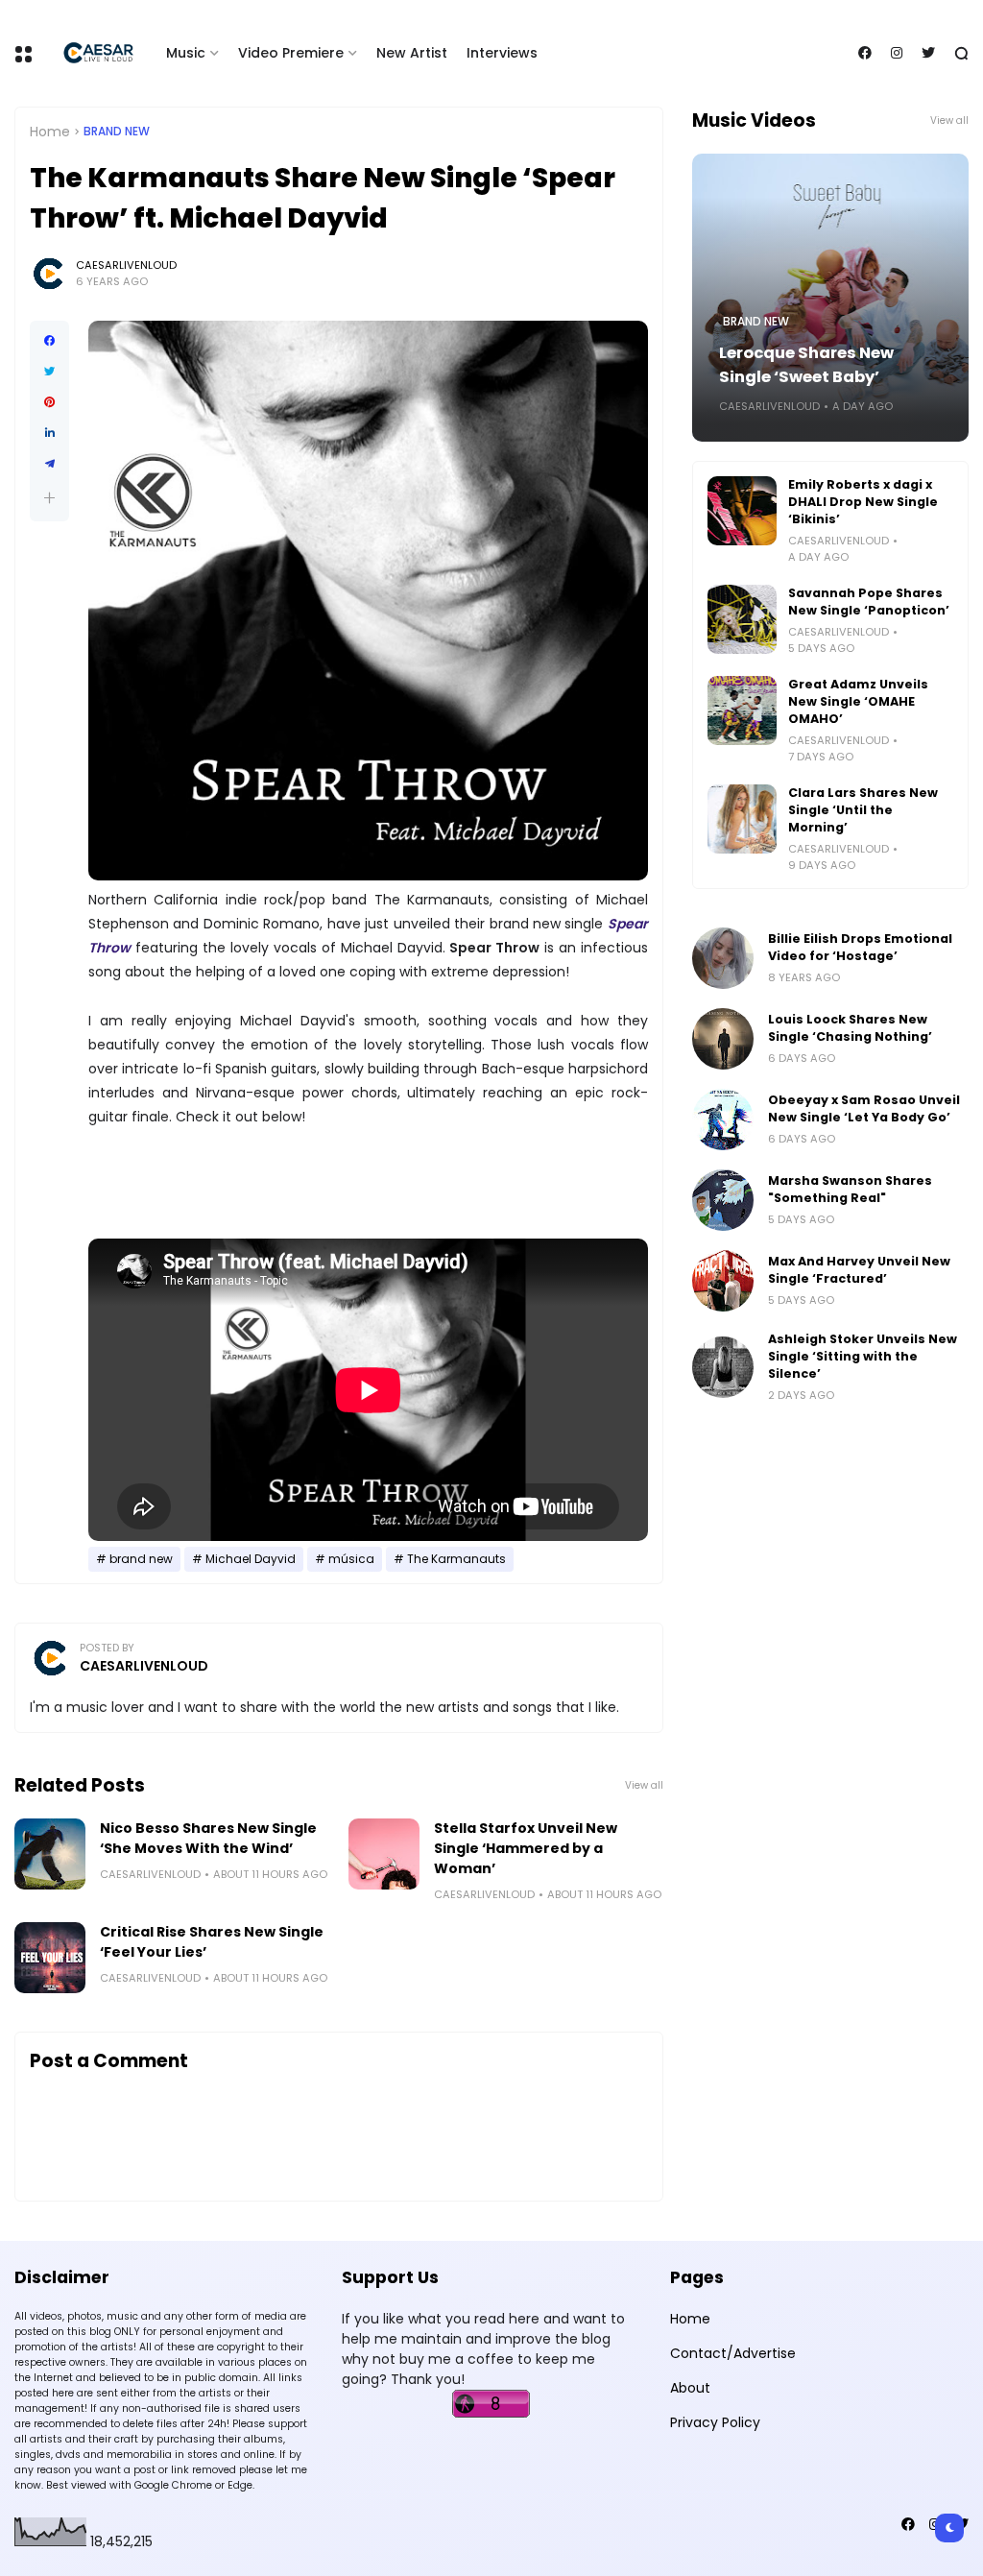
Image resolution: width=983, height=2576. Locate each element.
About (690, 2388)
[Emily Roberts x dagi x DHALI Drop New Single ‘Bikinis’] (742, 511)
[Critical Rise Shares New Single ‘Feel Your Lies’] (50, 1958)
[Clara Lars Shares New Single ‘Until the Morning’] (742, 819)
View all (644, 1785)
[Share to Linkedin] (49, 433)
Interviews (502, 53)
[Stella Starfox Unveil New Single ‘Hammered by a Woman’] (384, 1854)
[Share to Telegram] (49, 464)
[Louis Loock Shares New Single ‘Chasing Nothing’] (723, 1039)
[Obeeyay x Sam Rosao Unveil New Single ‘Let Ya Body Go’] (723, 1119)
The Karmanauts (456, 1559)
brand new (117, 132)
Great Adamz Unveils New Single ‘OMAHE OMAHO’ (858, 701)
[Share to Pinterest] (49, 402)
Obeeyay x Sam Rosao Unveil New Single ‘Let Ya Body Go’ (864, 1108)
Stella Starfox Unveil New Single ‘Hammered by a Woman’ (526, 1848)
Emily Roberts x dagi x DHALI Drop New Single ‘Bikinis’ (863, 502)
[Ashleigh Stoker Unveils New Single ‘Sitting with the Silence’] (723, 1367)
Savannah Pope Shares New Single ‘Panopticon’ (869, 602)
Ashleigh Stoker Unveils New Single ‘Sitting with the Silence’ (863, 1356)
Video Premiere (291, 53)
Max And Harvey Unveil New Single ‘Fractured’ (859, 1270)
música (351, 1559)
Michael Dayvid (251, 1559)
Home (50, 132)
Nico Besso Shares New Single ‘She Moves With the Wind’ (208, 1838)
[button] (49, 498)
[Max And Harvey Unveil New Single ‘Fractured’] (723, 1281)
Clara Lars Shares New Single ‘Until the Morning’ (863, 810)
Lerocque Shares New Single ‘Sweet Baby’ (806, 365)
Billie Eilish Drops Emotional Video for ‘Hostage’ (860, 947)
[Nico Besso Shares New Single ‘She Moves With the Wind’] (50, 1854)
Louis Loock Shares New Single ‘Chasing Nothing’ (850, 1028)
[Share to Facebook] (49, 341)
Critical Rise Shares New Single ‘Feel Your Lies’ (212, 1942)
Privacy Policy (715, 2422)
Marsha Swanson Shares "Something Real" (850, 1189)
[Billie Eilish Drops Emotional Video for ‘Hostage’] (723, 958)
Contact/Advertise (733, 2353)
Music (186, 53)
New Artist (412, 53)
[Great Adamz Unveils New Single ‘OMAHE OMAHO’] (742, 710)
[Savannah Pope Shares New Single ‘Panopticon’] (742, 619)
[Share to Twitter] (49, 372)
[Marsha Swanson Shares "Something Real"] (723, 1200)
